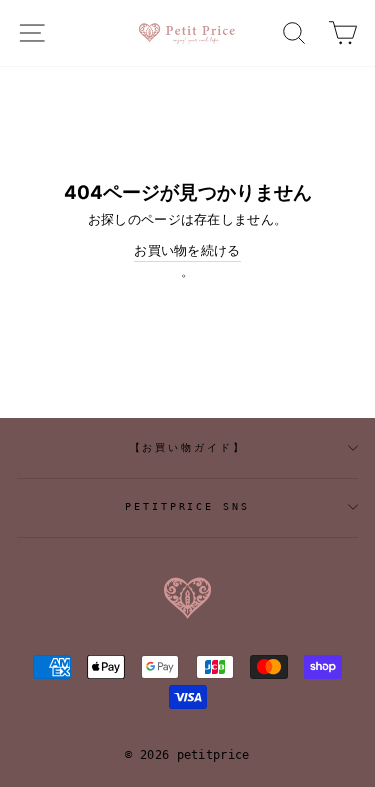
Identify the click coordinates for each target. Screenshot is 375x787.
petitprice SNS (187, 506)
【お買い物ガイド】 (188, 447)
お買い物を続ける (187, 250)
